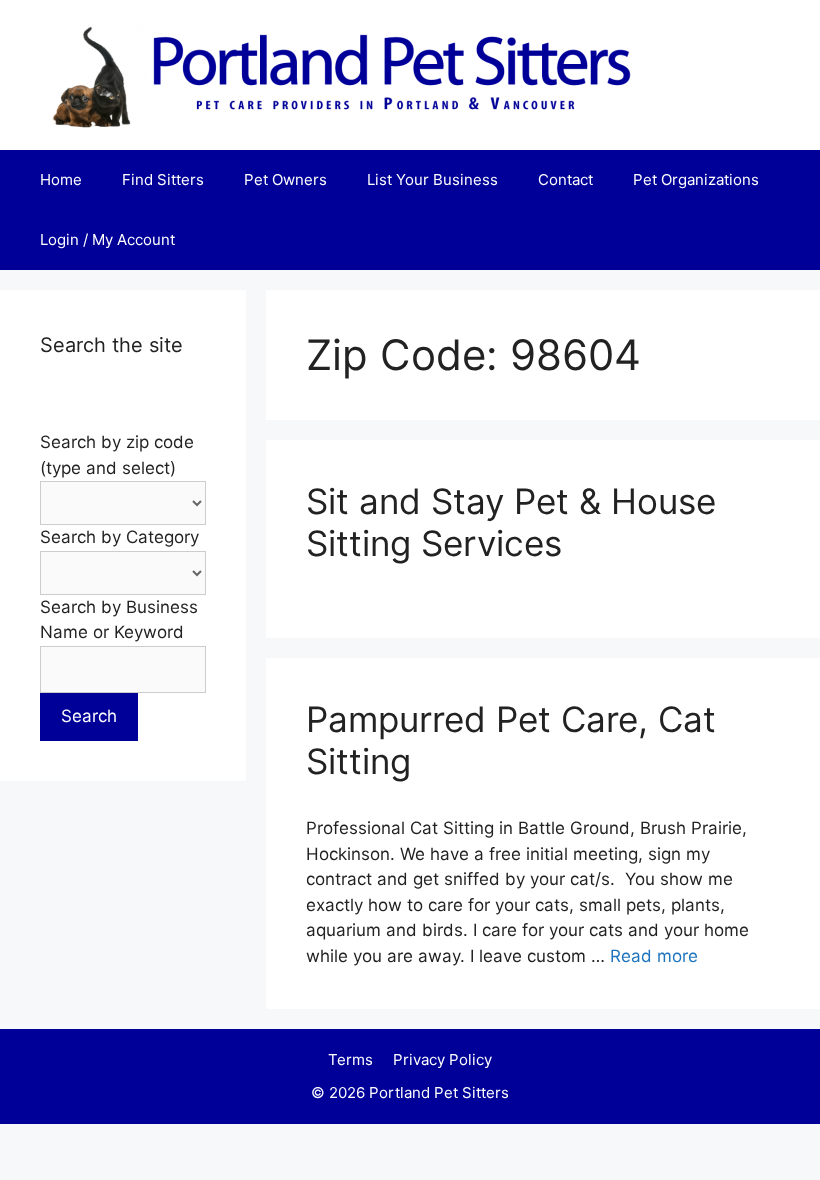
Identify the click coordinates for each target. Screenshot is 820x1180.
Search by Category (119, 537)
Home (61, 179)
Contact (565, 179)
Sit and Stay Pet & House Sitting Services (511, 522)
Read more (654, 956)
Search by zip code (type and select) (117, 455)
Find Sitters (163, 179)
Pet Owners (285, 179)
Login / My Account (107, 239)
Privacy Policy (442, 1059)
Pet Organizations (696, 179)
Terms (350, 1059)
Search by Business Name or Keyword (119, 620)
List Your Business (432, 179)
